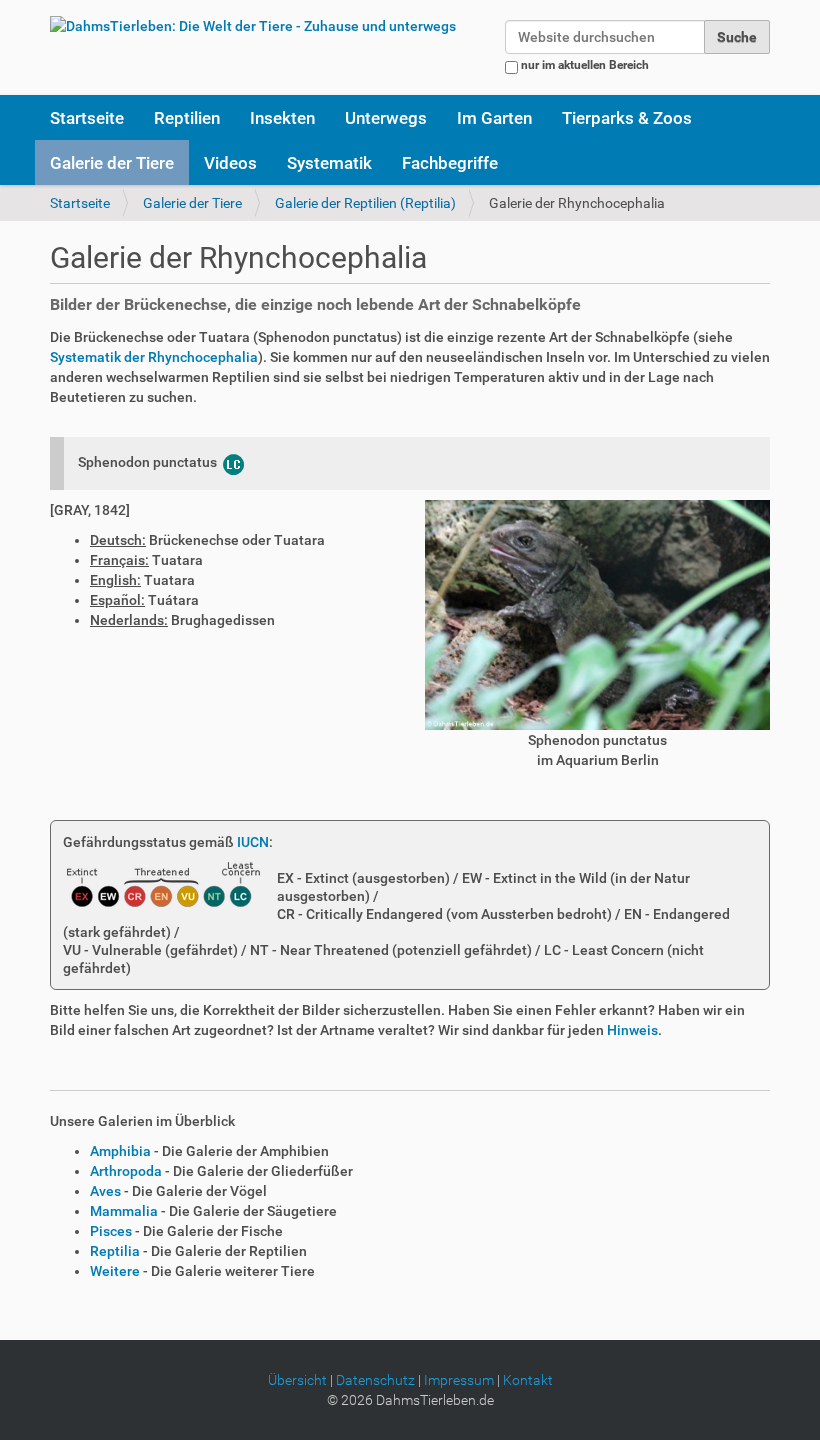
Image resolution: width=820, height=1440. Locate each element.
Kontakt (528, 1380)
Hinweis (632, 1030)
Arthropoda (126, 1171)
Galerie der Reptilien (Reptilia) (365, 203)
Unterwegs (386, 118)
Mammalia (124, 1211)
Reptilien (187, 118)
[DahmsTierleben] (253, 25)
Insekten (282, 118)
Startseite (87, 118)
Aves (105, 1191)
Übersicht (297, 1380)
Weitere (115, 1271)
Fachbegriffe (450, 163)
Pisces (111, 1231)
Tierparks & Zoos (627, 118)
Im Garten (494, 118)
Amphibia (120, 1151)
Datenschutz (375, 1380)
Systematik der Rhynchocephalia (154, 357)
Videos (230, 163)
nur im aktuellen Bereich (585, 65)
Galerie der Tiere (112, 163)
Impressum (459, 1380)
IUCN (253, 842)
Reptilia (115, 1251)
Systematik (329, 163)
